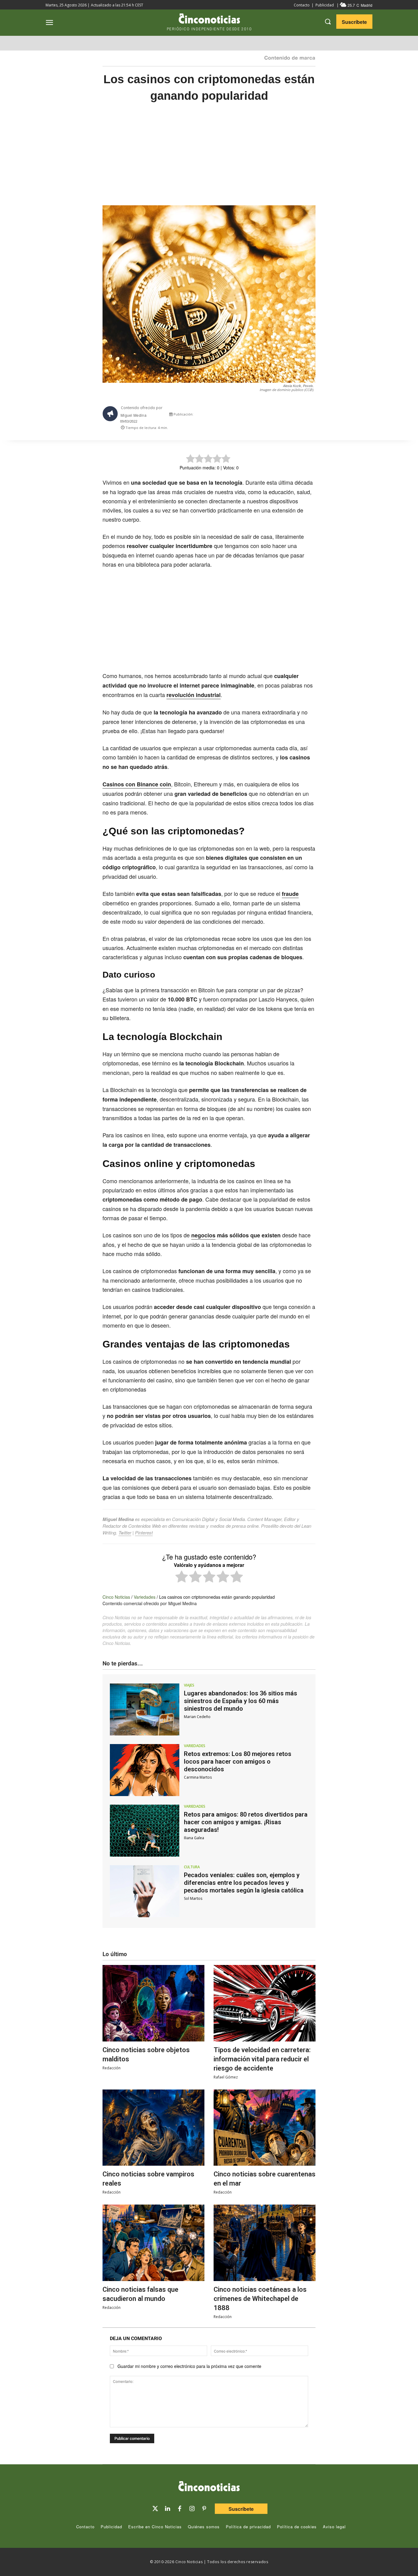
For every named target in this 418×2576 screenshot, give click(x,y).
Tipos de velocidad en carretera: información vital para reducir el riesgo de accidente (262, 2059)
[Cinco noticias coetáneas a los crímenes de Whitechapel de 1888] (265, 2243)
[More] (316, 416)
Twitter (125, 1532)
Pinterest (144, 1532)
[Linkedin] (167, 2509)
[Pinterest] (204, 2509)
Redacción (112, 2068)
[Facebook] (274, 416)
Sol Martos (193, 1898)
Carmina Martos (198, 1777)
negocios (203, 1235)
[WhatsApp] (288, 416)
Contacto (302, 5)
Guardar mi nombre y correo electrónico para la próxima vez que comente (189, 2366)
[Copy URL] (302, 416)
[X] (260, 416)
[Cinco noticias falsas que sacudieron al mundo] (153, 2243)
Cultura (192, 1867)
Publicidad (325, 5)
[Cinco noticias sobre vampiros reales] (153, 2128)
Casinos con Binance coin (137, 784)
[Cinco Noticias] (209, 2487)
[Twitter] (155, 2509)
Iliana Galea (194, 1838)
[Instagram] (192, 2509)
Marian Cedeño (197, 1717)
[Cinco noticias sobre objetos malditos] (153, 2003)
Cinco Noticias (116, 1597)
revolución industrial (194, 695)
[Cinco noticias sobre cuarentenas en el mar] (265, 2128)
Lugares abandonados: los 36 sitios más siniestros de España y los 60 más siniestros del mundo (241, 1701)
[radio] (182, 1577)
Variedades (145, 1597)
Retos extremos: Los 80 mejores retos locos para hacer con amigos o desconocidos (238, 1761)
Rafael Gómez (226, 2077)
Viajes (189, 1685)
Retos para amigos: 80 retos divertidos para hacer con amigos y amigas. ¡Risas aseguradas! (246, 1822)
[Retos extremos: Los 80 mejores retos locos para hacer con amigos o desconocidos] (145, 1770)
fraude (290, 894)
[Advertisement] (209, 160)
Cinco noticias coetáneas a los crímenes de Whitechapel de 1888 (260, 2299)
